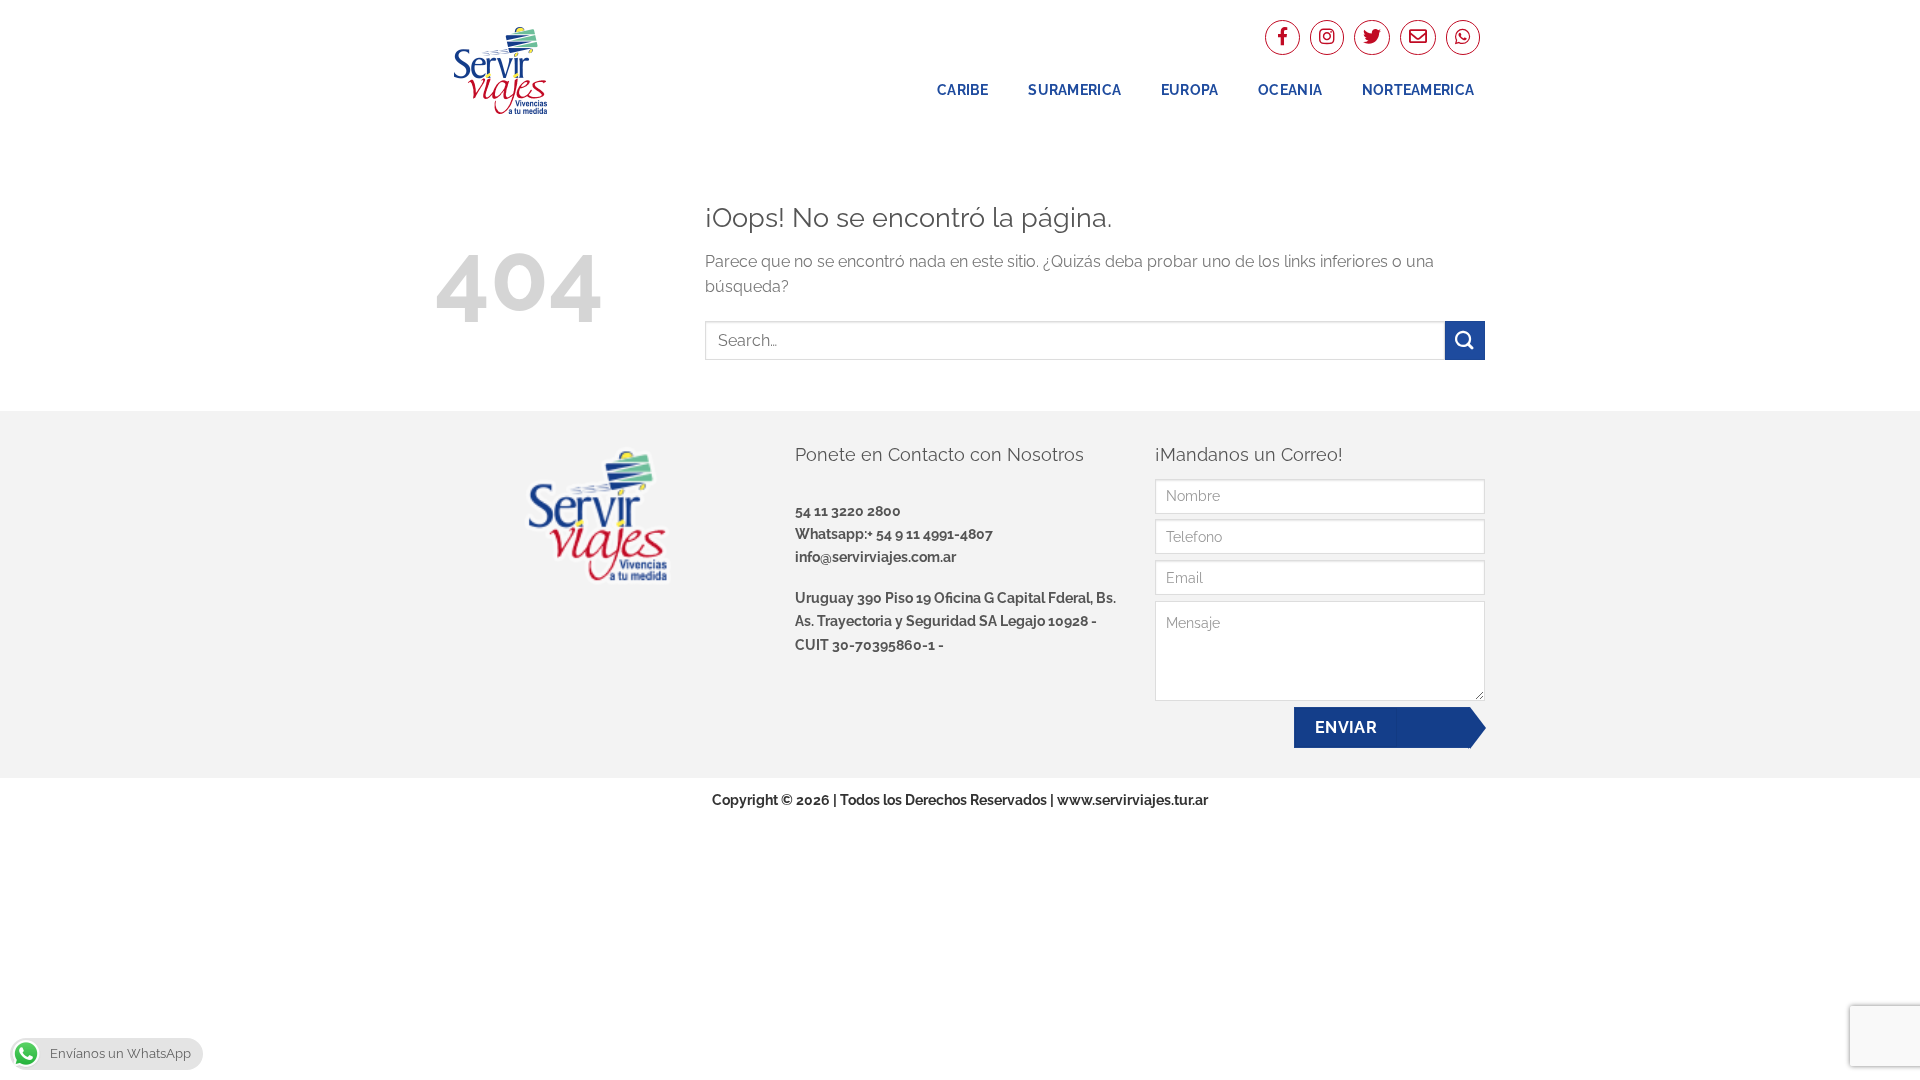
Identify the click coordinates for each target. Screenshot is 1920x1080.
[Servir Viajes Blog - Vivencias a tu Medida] (535, 70)
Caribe (963, 89)
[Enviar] (1465, 340)
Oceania (1290, 89)
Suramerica (1074, 89)
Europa (1190, 89)
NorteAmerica (1418, 89)
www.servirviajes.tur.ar (1132, 799)
